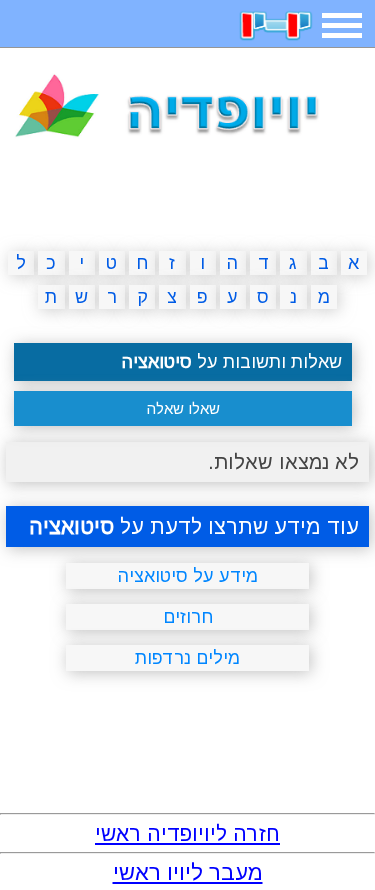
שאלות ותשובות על (232, 362)
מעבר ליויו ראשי (188, 872)
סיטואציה (71, 526)
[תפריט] (342, 25)
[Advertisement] (188, 198)
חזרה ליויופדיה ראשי (187, 833)
